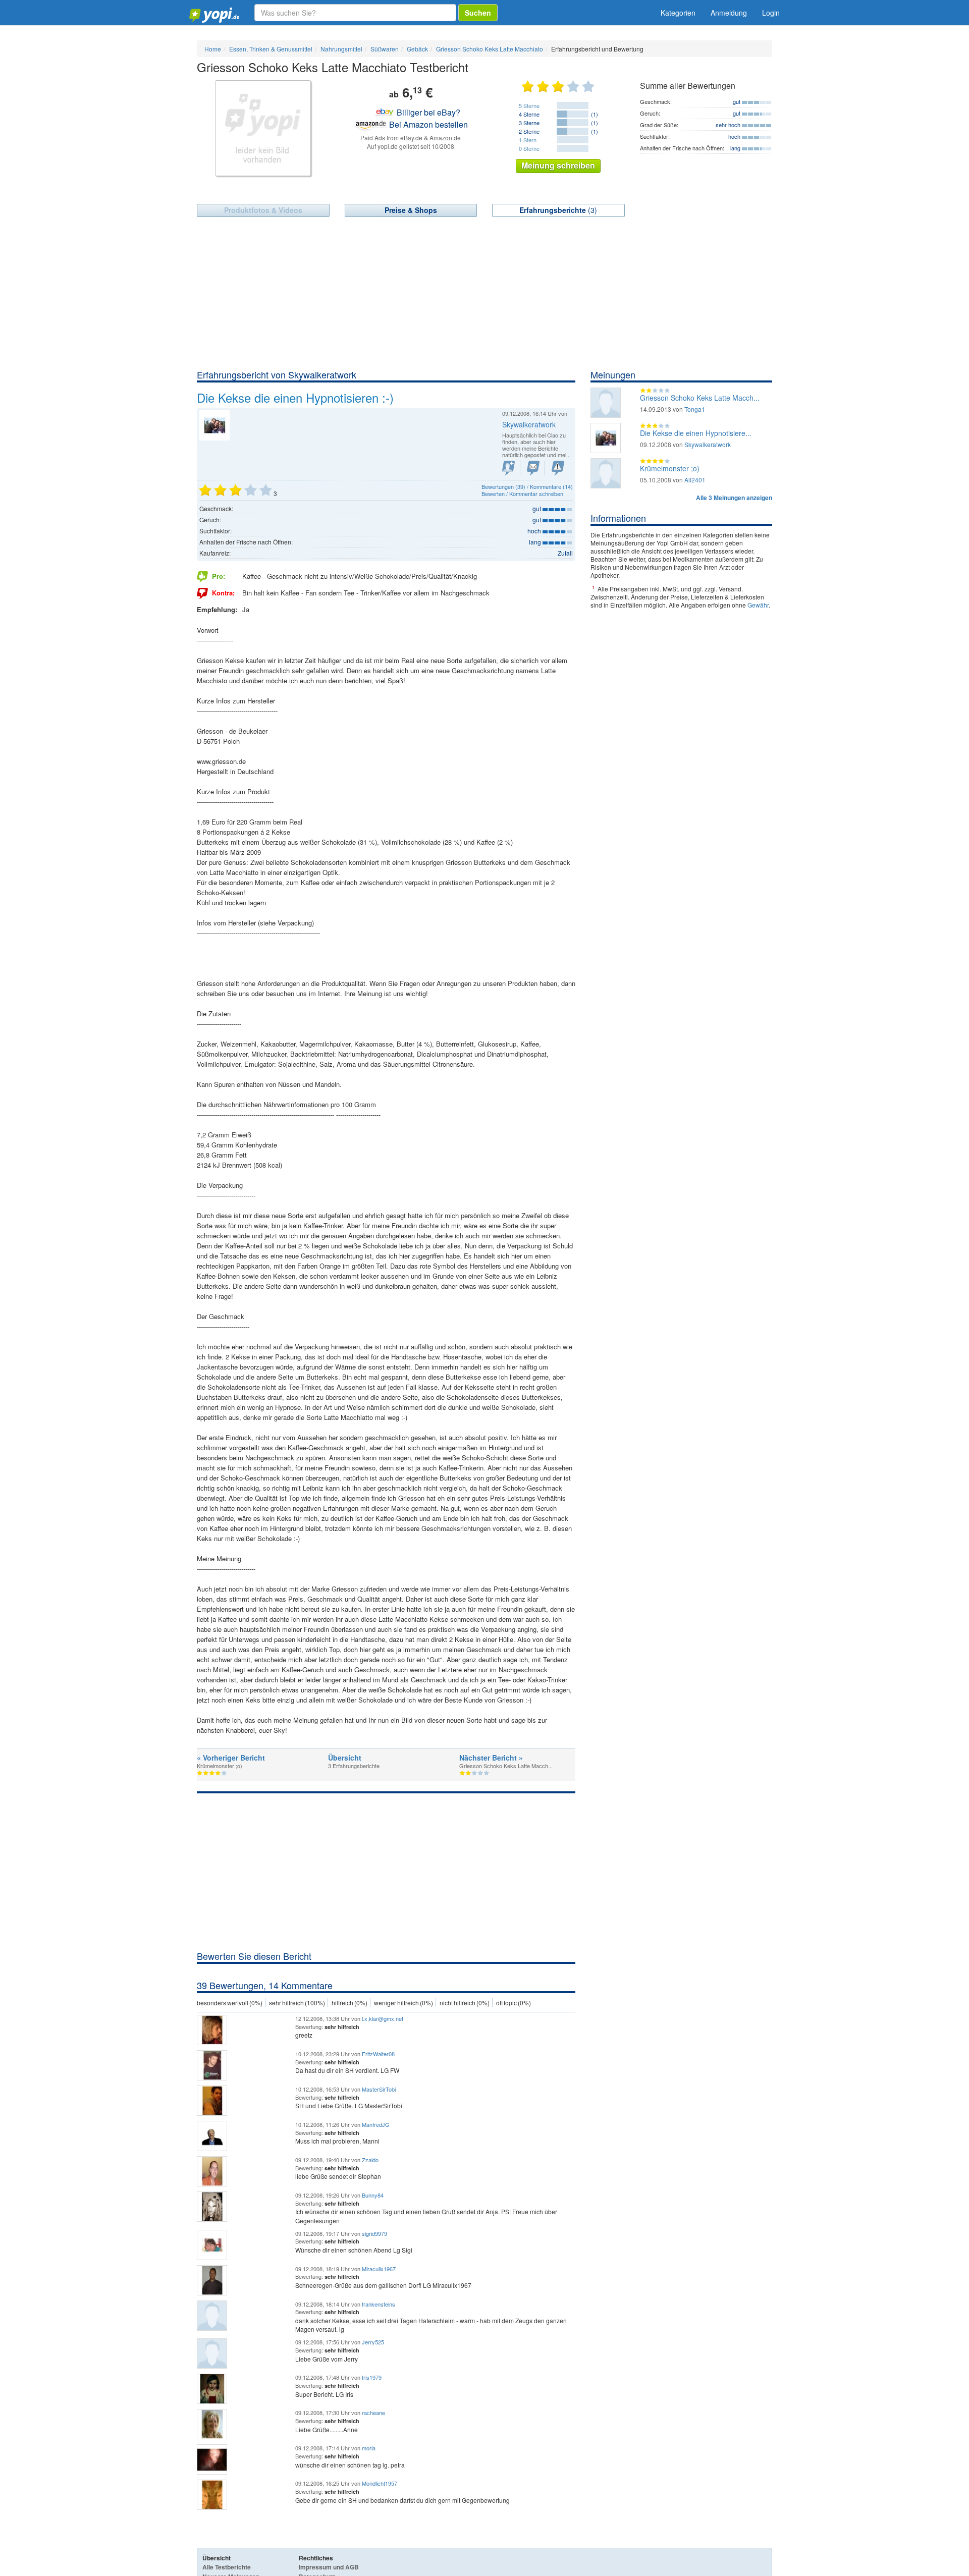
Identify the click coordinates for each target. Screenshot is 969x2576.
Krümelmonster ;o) (670, 468)
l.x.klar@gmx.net (383, 2018)
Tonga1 (695, 409)
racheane (373, 2413)
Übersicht (345, 1758)
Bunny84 (373, 2195)
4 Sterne (529, 114)
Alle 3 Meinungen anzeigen (734, 498)
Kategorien (678, 13)
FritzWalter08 (378, 2054)
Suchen (478, 13)
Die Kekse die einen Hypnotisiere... (696, 433)
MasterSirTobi (379, 2089)
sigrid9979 (374, 2233)
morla (369, 2448)
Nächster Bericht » (491, 1758)
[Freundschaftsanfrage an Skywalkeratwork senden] (508, 468)
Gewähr (758, 605)
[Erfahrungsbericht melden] (558, 468)
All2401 (695, 480)
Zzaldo (370, 2160)
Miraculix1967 (379, 2269)
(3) (558, 210)
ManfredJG (376, 2124)
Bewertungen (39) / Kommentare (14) (527, 486)
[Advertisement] (484, 293)
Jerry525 (373, 2342)
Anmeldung (729, 13)
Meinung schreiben (558, 165)
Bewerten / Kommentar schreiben (522, 494)
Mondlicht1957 (380, 2483)
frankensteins (379, 2304)
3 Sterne (529, 123)
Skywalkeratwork (529, 424)
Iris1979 (372, 2377)
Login (771, 13)
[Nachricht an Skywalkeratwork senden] (533, 468)
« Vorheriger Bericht (231, 1758)
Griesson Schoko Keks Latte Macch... (700, 398)
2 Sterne (529, 131)
